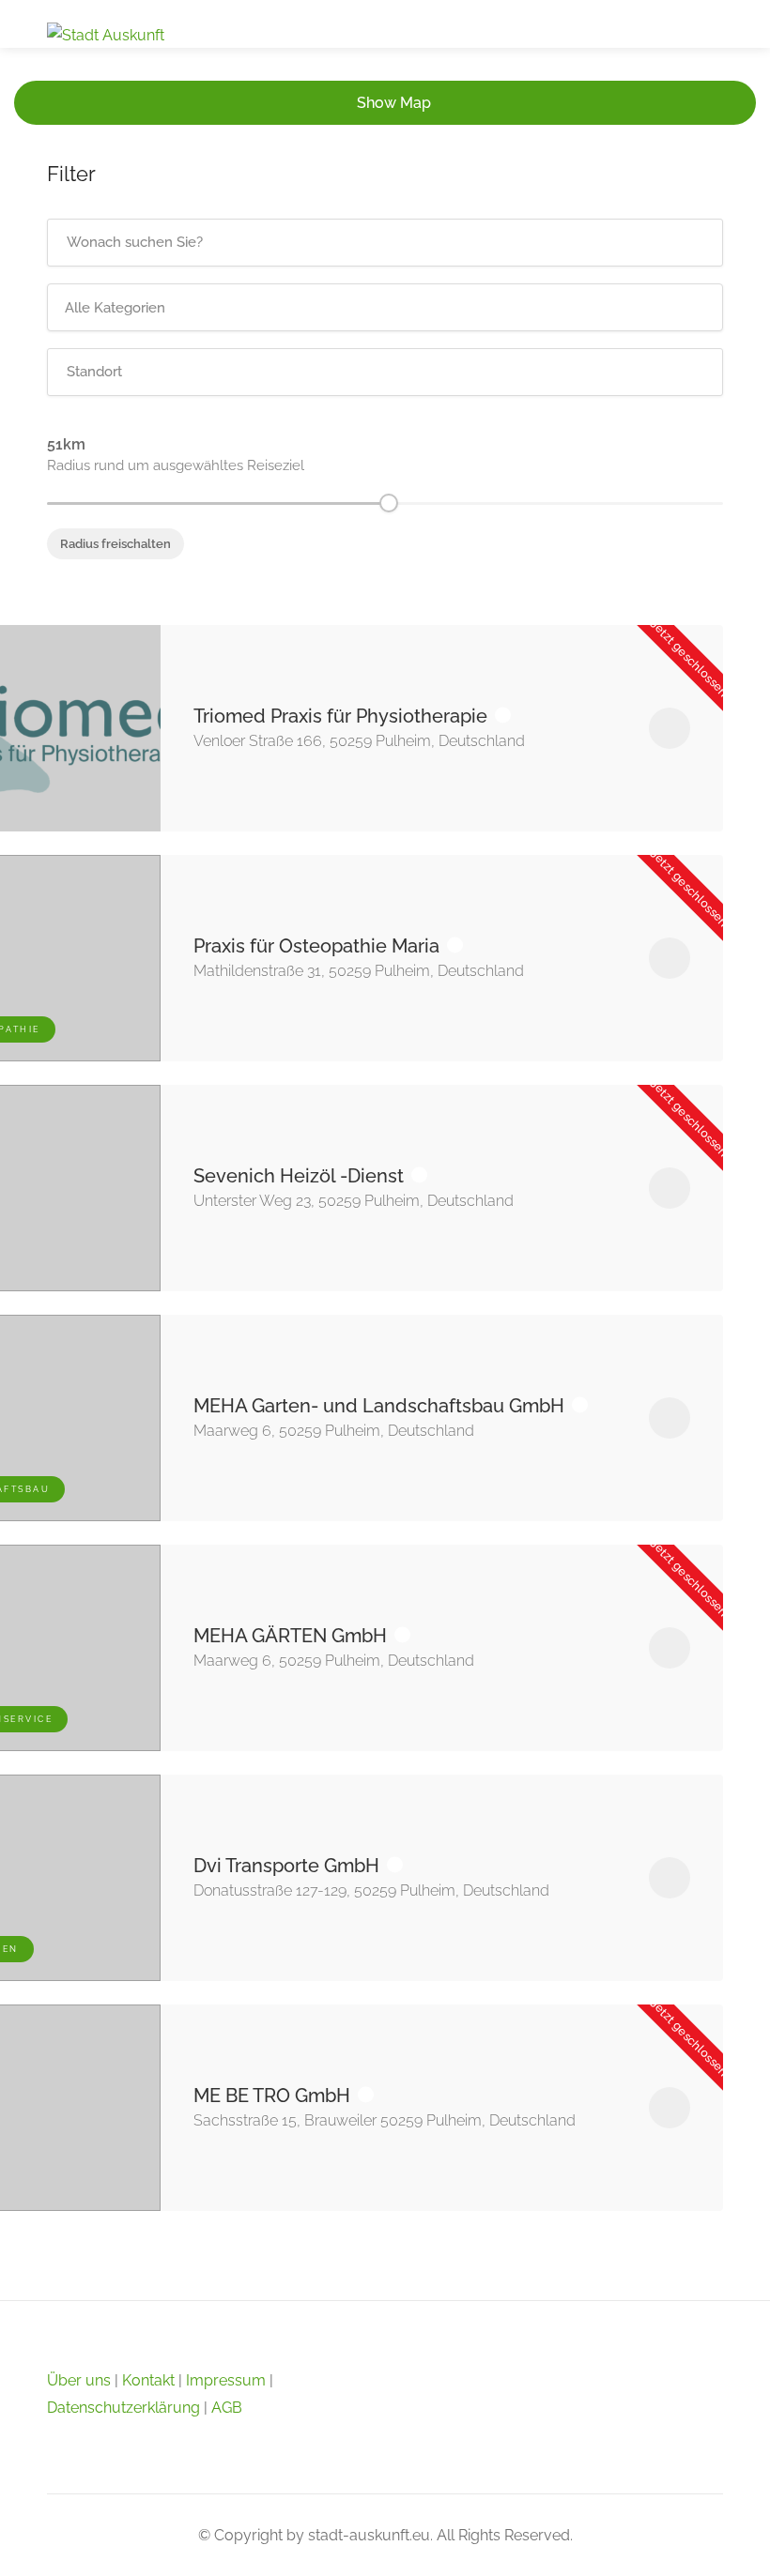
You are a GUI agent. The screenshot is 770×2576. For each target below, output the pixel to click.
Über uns (79, 2380)
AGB (227, 2408)
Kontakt (148, 2380)
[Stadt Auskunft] (106, 34)
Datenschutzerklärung (123, 2408)
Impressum (226, 2380)
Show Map (394, 103)
